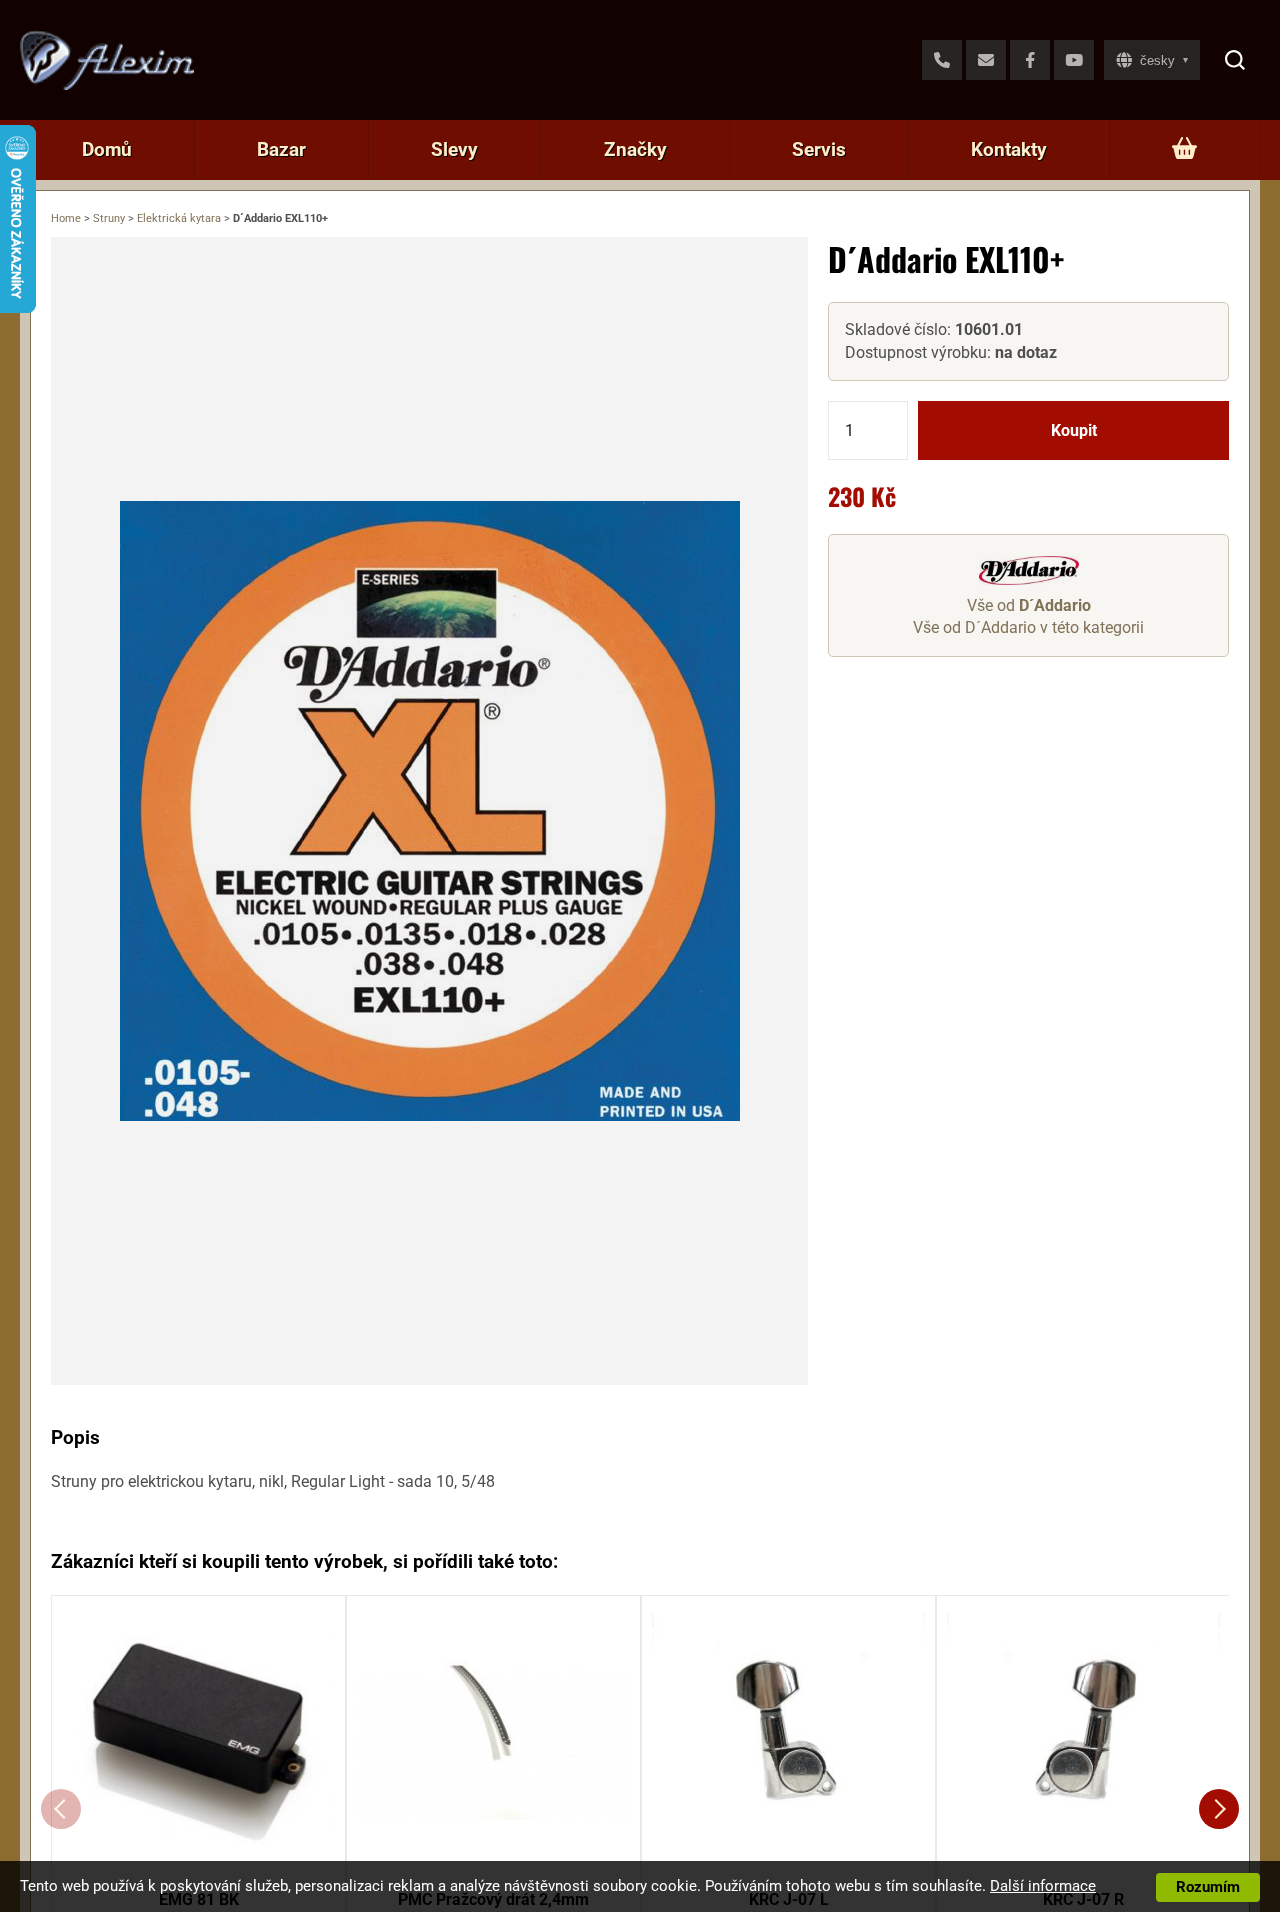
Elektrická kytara (179, 218)
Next (1219, 1809)
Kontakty (1009, 149)
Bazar (281, 149)
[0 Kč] (1184, 150)
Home (66, 218)
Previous (61, 1809)
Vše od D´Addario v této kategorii (1028, 627)
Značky (635, 149)
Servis (819, 149)
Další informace (1043, 1886)
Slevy (454, 149)
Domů (107, 149)
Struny (109, 218)
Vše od (1029, 605)
